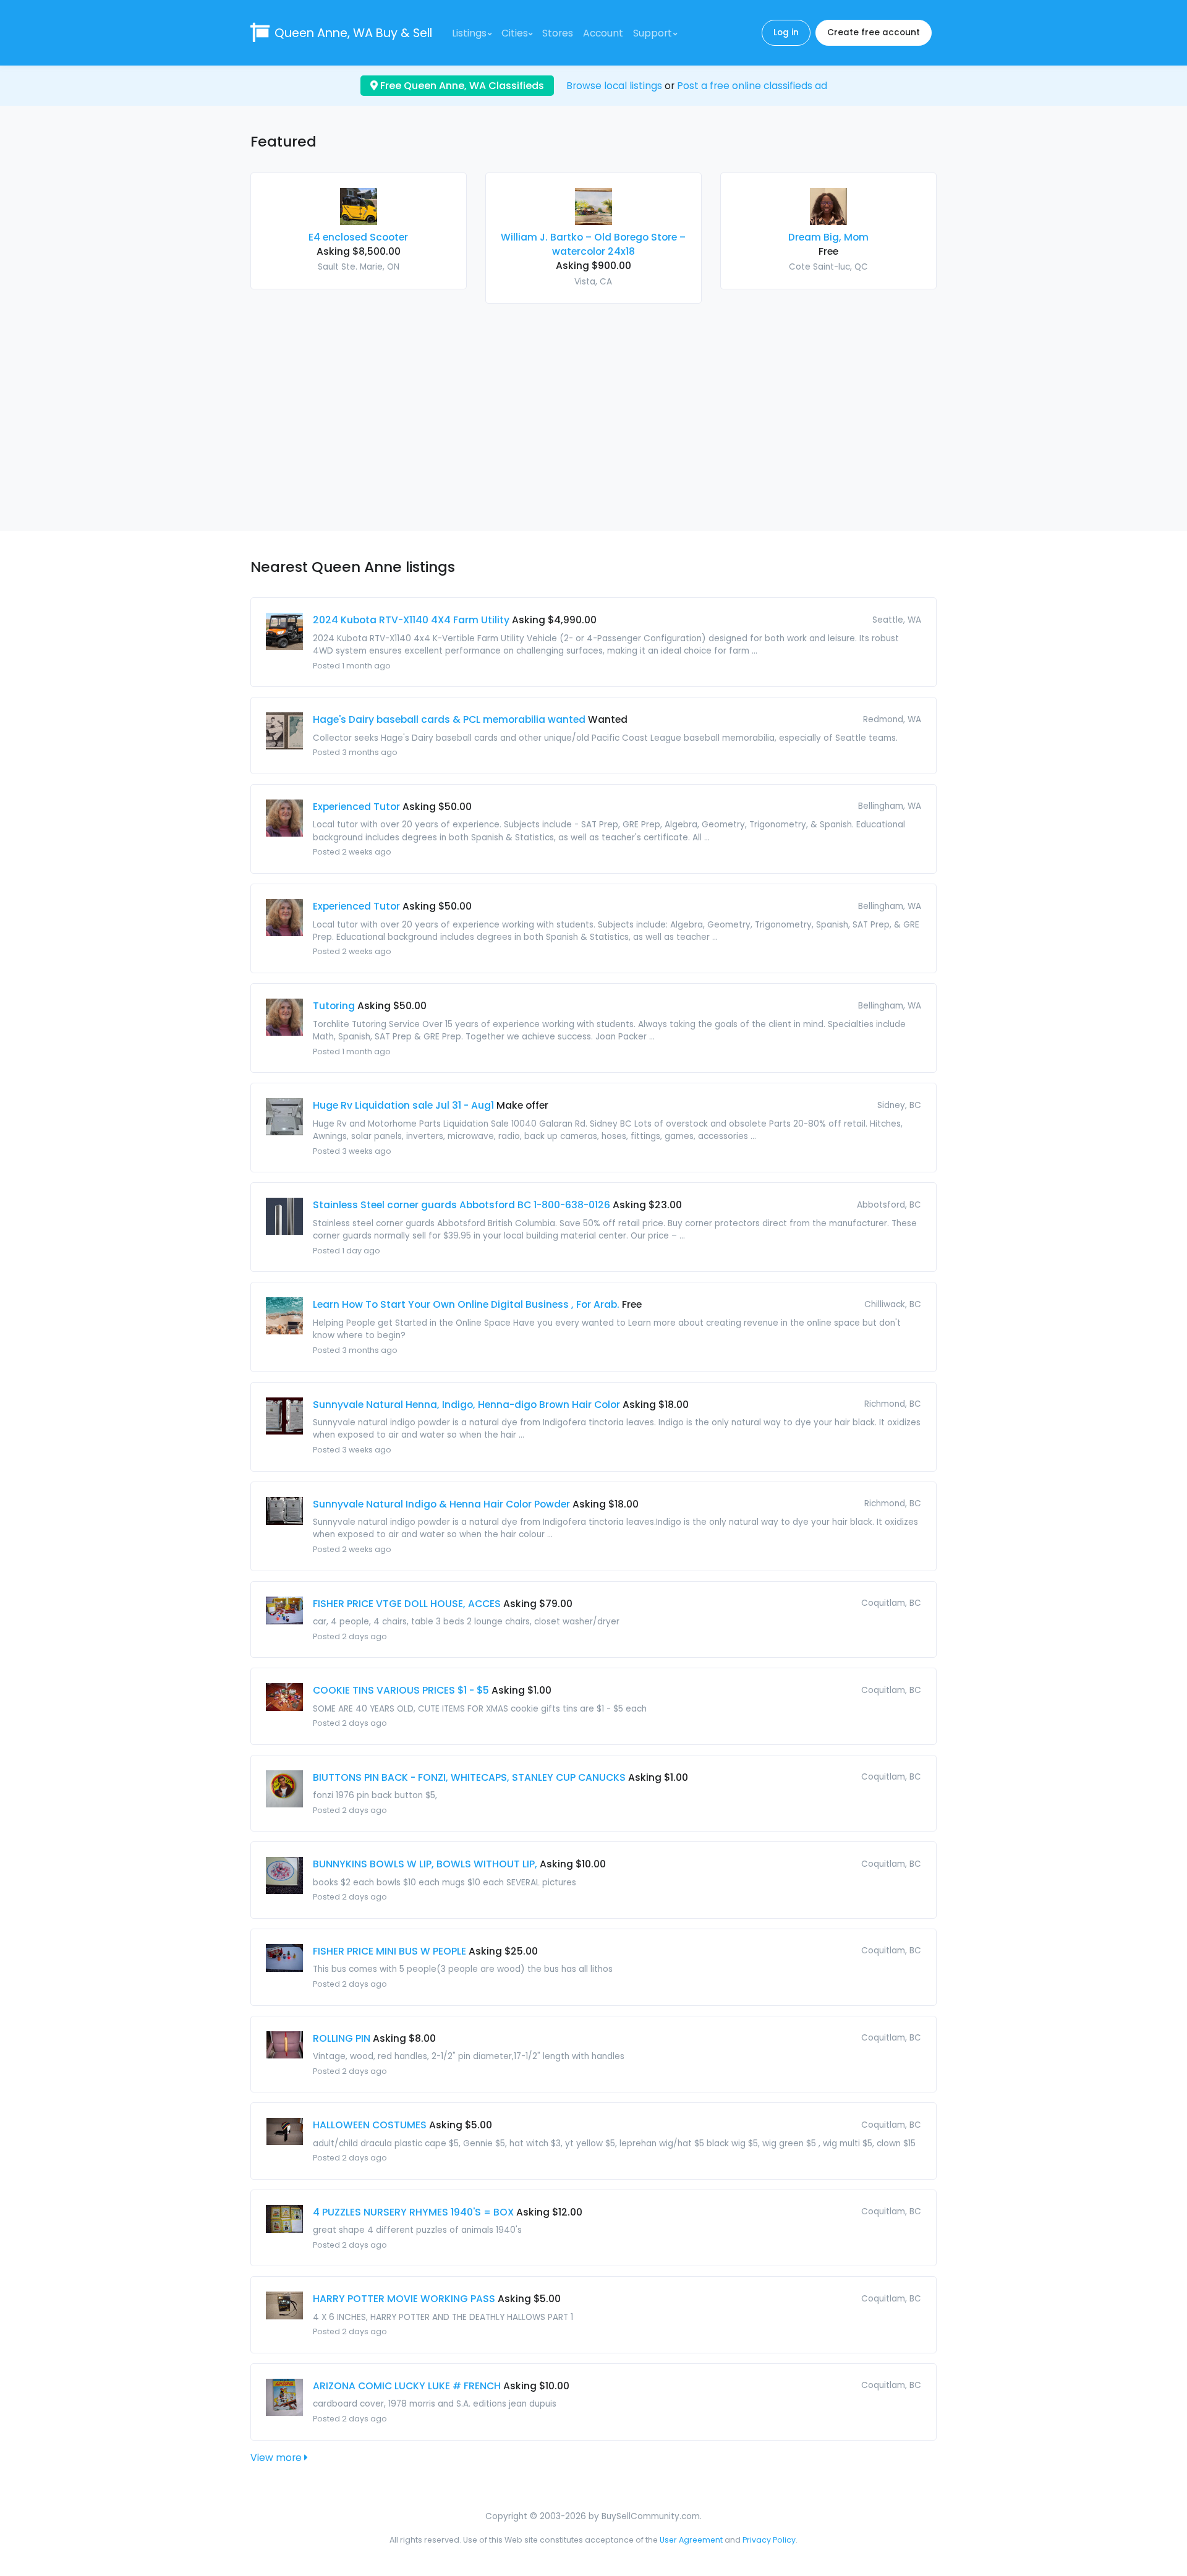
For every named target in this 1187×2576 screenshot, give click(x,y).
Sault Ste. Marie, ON (359, 267)
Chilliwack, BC (893, 1304)
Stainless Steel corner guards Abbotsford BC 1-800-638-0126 (462, 1205)
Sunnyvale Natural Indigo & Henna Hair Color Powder (441, 1504)
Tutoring (334, 1006)
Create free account (874, 32)
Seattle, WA (897, 620)
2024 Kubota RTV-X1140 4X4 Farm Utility (411, 620)
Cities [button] (515, 33)
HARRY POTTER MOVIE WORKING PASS (404, 2299)
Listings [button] (469, 33)
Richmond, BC (893, 1404)
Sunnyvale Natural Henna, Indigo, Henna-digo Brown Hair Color (466, 1405)
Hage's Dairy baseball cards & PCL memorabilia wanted (449, 719)
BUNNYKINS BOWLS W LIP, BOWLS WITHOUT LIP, (425, 1864)
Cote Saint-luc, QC (828, 267)
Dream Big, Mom (828, 237)
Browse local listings (614, 86)
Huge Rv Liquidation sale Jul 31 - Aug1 (403, 1105)
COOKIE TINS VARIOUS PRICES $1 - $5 (401, 1690)
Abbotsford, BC (889, 1205)
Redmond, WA (892, 719)
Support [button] (653, 33)
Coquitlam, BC (891, 1603)
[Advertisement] (593, 410)
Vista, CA (593, 282)
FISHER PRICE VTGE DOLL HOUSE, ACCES (407, 1604)
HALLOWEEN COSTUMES (370, 2125)
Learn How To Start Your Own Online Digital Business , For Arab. (466, 1304)
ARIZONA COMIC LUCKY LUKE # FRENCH (407, 2386)
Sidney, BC (899, 1105)
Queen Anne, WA (353, 33)
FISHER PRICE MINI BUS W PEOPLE (389, 1951)
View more (277, 2458)
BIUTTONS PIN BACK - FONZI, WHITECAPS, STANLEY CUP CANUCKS (469, 1777)
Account (603, 33)
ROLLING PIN (342, 2038)
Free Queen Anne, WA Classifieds (461, 86)
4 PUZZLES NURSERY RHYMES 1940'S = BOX (413, 2212)
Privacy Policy (769, 2540)
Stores (558, 33)
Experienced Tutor (356, 807)
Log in (786, 32)
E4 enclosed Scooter (358, 237)
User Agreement (691, 2540)
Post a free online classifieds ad (752, 86)
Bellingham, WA (890, 806)
